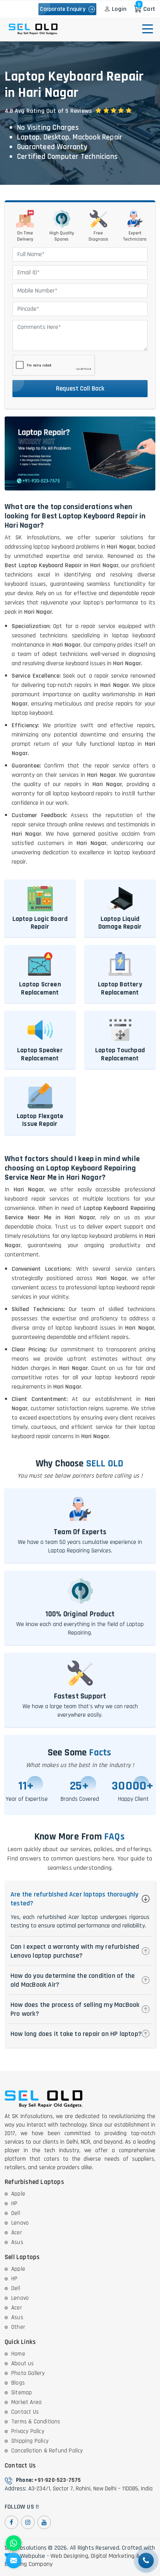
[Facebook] (11, 2522)
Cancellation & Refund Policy (47, 2451)
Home (18, 2354)
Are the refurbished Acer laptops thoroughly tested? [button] (75, 1899)
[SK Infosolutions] (33, 29)
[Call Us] (146, 2561)
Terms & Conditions (36, 2422)
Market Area (26, 2402)
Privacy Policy (28, 2431)
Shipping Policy (30, 2441)
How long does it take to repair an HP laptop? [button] (76, 2034)
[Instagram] (28, 2522)
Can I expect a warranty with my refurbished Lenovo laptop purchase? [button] (75, 1951)
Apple (18, 2194)
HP (14, 2203)
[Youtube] (44, 2522)
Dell (16, 2213)
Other (18, 2327)
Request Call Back (80, 389)
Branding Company (29, 2564)
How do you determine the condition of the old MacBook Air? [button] (73, 1980)
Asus (17, 2242)
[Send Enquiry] (14, 2561)
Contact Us (25, 2412)
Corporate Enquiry (64, 9)
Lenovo (20, 2223)
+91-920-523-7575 (57, 2480)
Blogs (18, 2383)
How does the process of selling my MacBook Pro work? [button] (75, 2009)
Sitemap (22, 2393)
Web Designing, (70, 2556)
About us (23, 2363)
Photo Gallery (28, 2373)
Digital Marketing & (115, 2556)
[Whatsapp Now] (14, 2543)
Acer (17, 2233)
